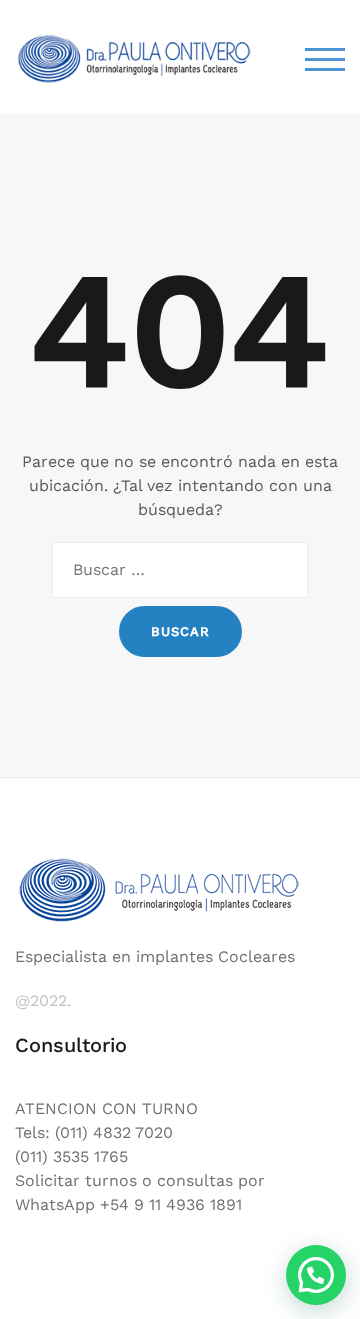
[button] (316, 1275)
